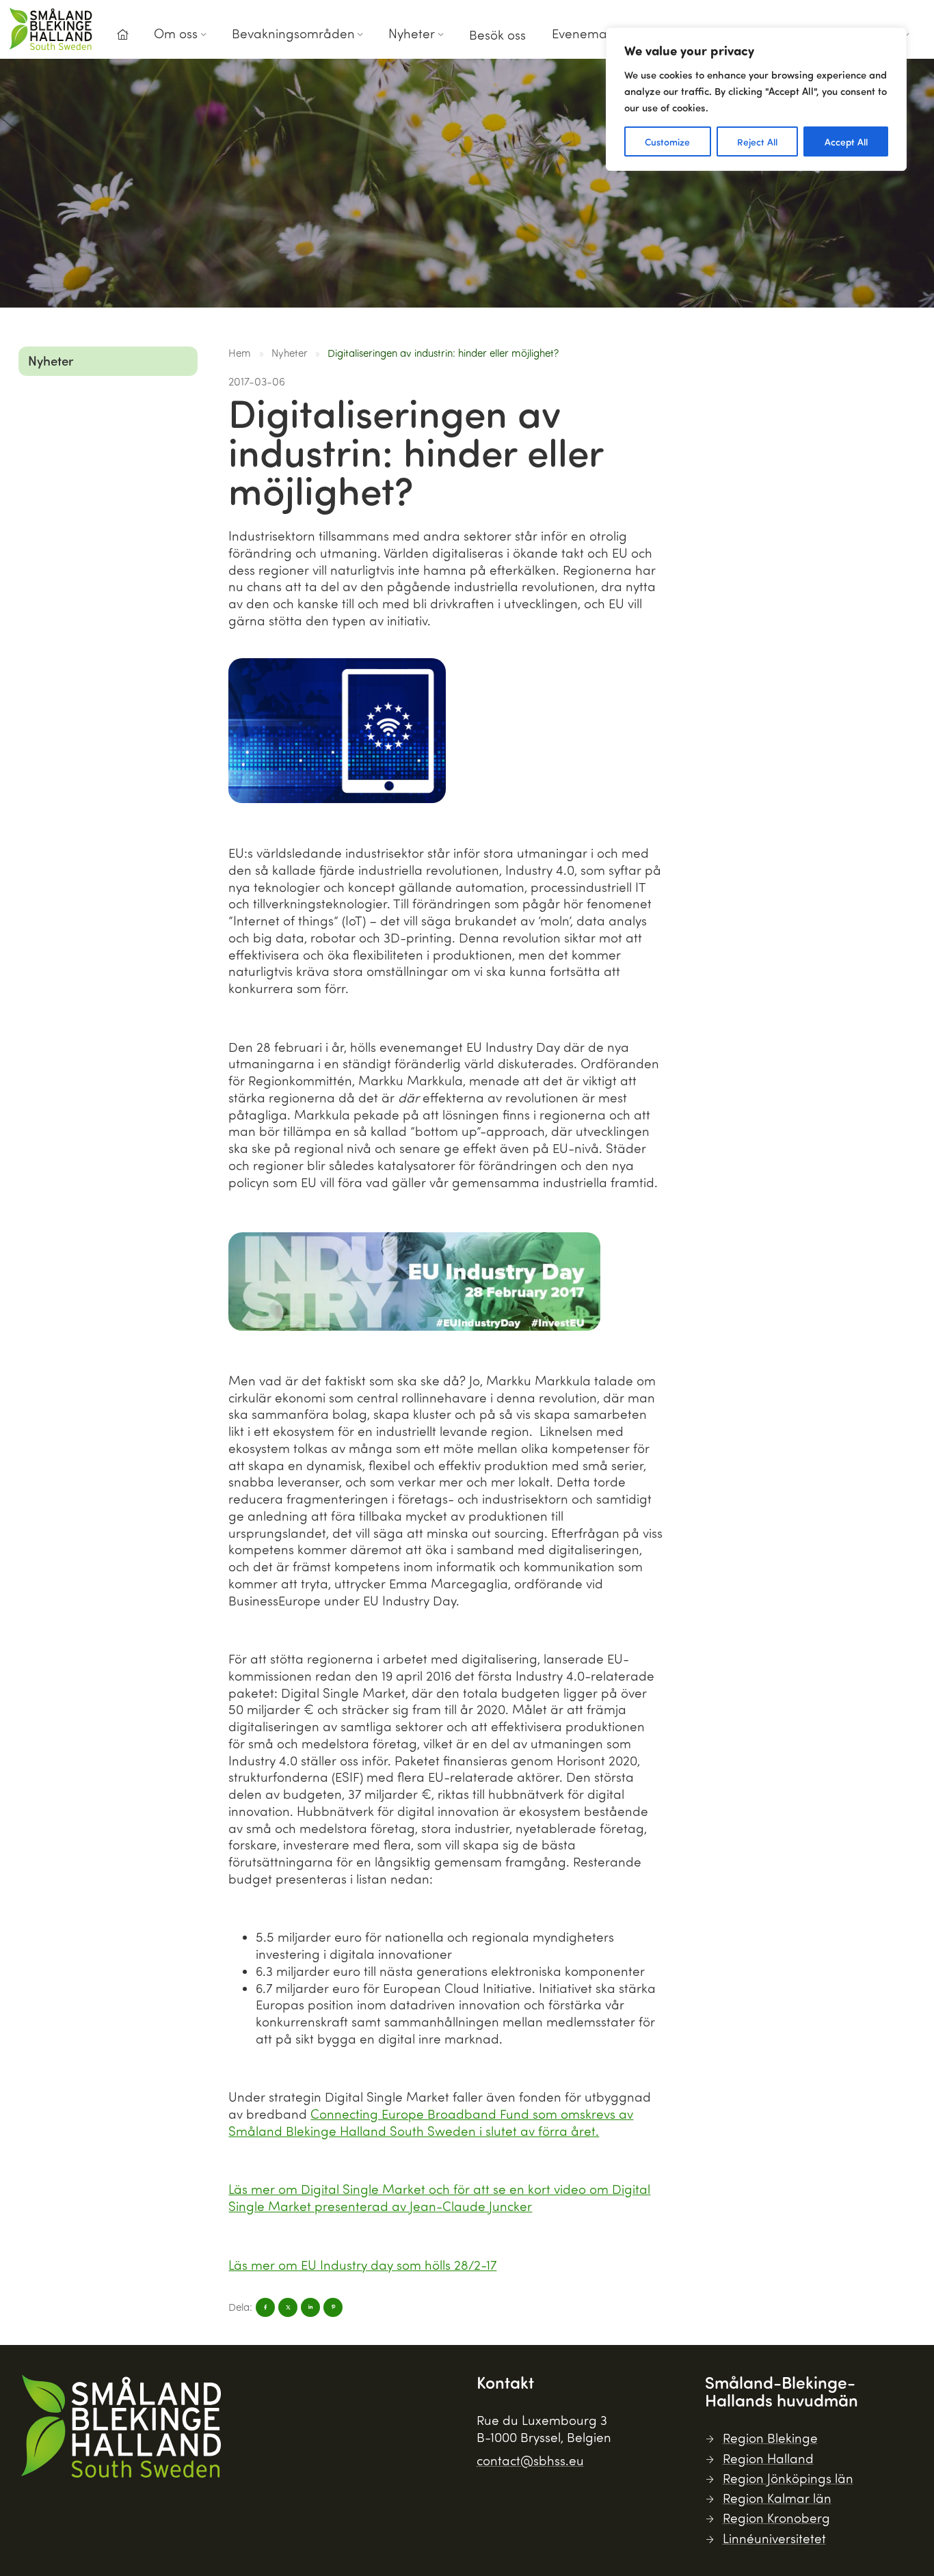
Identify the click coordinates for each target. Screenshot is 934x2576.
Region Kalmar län (777, 2498)
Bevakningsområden (293, 33)
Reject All (757, 141)
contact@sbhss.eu (530, 2460)
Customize (667, 141)
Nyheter (412, 33)
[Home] (122, 35)
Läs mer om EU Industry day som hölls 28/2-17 (362, 2265)
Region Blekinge (770, 2438)
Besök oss (497, 35)
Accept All (846, 141)
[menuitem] (122, 39)
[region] (756, 99)
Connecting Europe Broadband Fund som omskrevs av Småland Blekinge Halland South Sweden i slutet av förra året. (431, 2122)
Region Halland (768, 2458)
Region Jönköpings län (788, 2478)
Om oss (176, 33)
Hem (240, 353)
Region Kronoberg (776, 2518)
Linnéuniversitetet (774, 2538)
